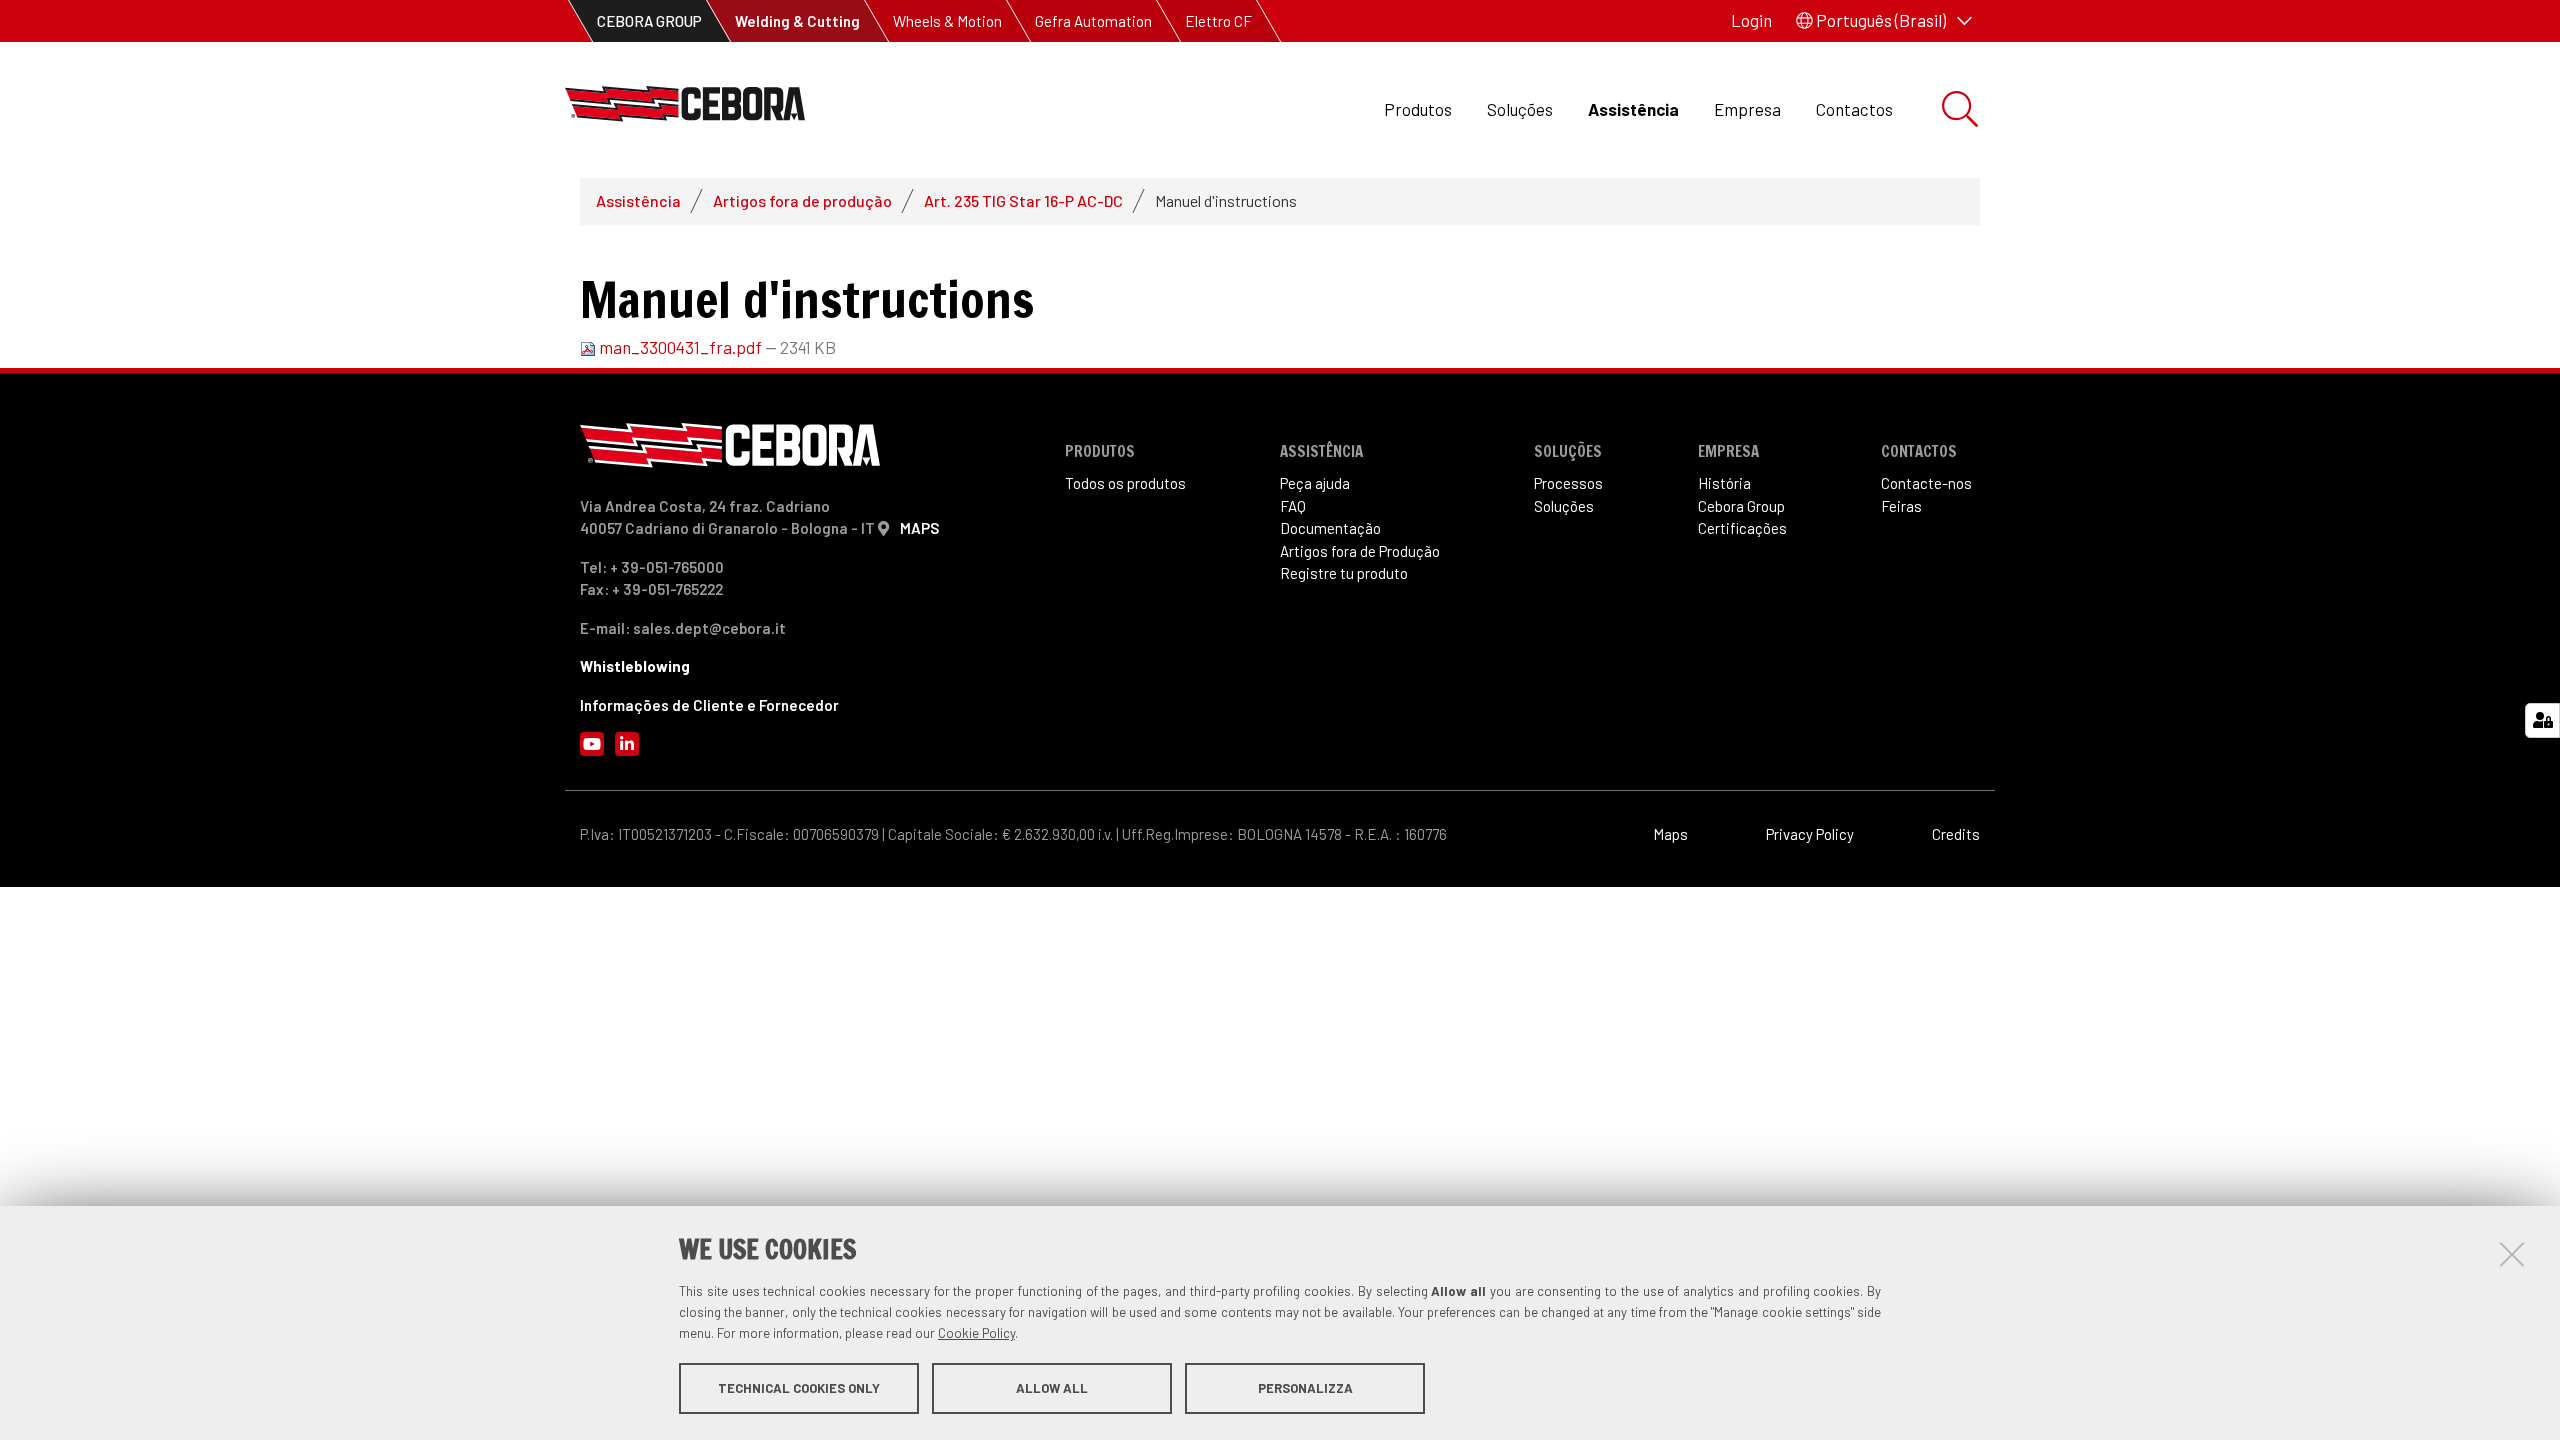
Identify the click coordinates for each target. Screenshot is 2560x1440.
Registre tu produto (1344, 573)
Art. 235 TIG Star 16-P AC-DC (1023, 200)
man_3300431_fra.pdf (680, 347)
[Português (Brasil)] (685, 109)
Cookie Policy (976, 1333)
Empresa (1747, 109)
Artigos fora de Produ (1360, 551)
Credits (1956, 834)
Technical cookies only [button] (799, 1388)
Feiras (1901, 506)
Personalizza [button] (1305, 1388)
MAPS (919, 528)
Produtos (1418, 109)
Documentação (1330, 528)
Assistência (1633, 109)
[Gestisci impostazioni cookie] (2542, 720)
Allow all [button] (1052, 1388)
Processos (1568, 483)
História (1724, 483)
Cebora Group (1741, 506)
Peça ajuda (1315, 483)
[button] (1884, 21)
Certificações (1742, 528)
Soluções (1520, 109)
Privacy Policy (1810, 834)
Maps (1670, 834)
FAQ (1293, 506)
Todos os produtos (1125, 483)
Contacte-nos (1926, 483)
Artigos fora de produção (802, 200)
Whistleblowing (635, 666)
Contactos (1854, 109)
